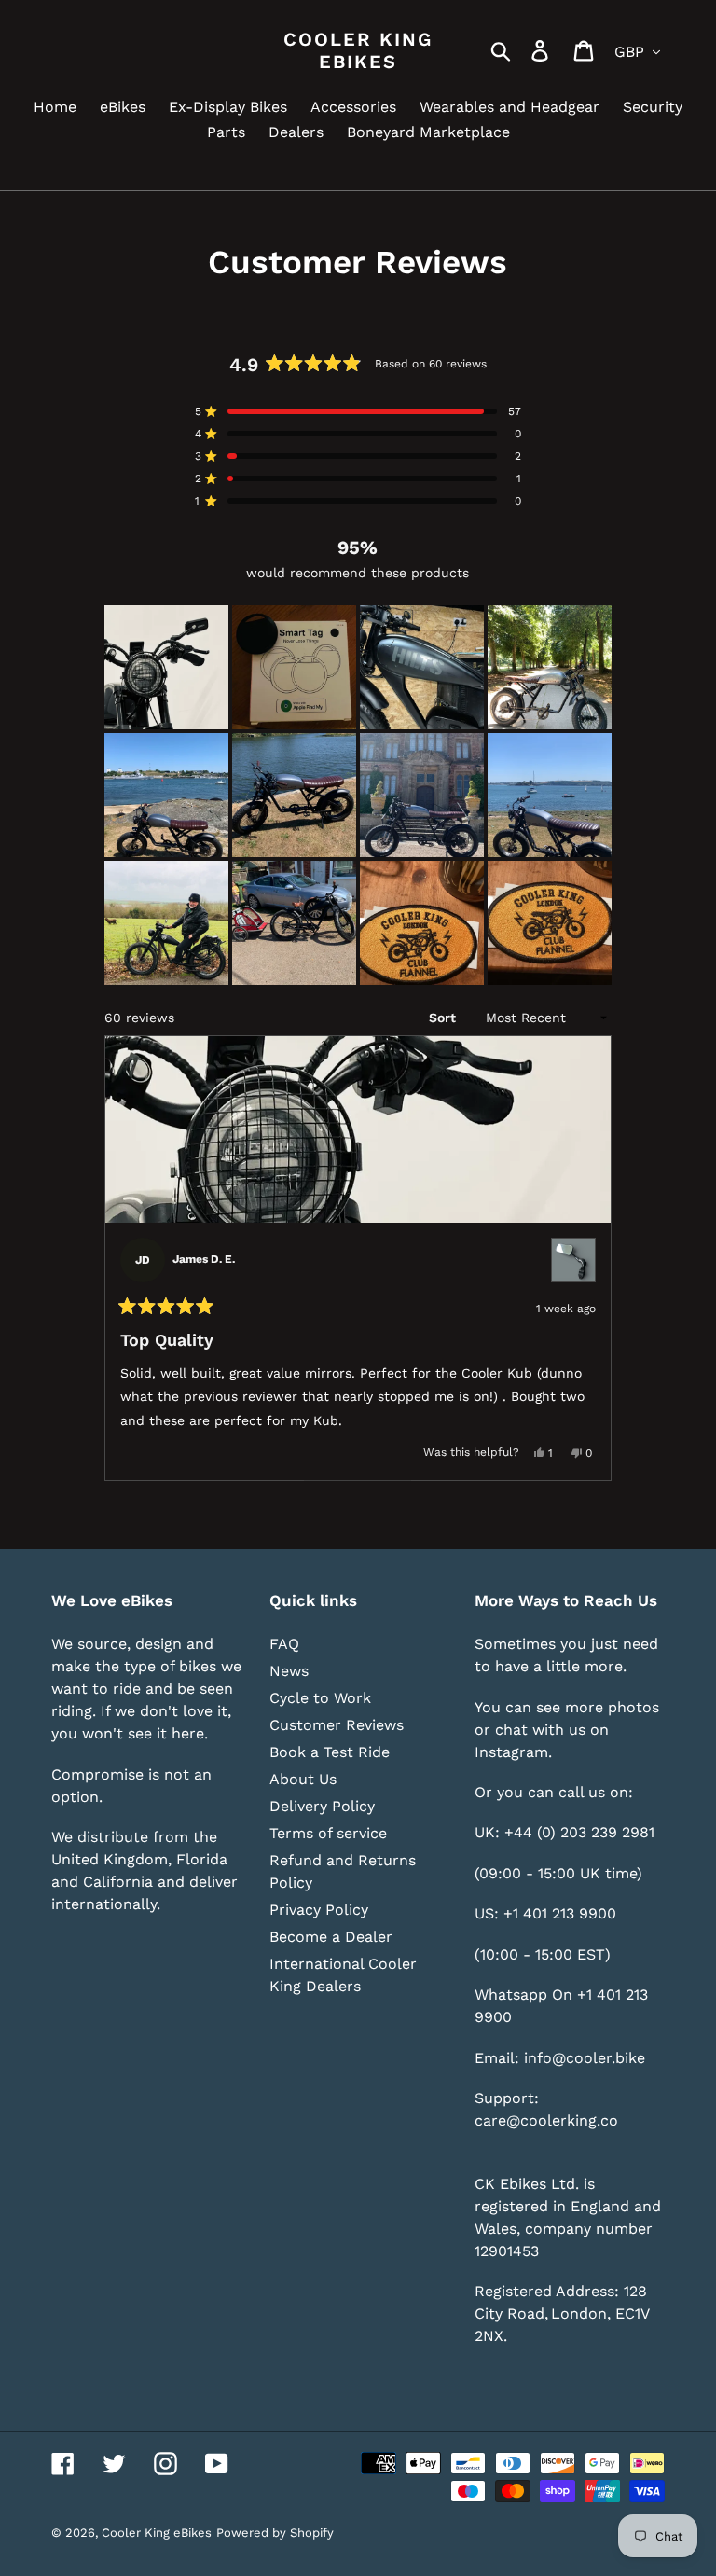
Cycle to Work (320, 1698)
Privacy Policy (319, 1910)
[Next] (589, 1258)
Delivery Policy (322, 1806)
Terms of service (328, 1833)
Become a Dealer (331, 1937)
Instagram (511, 1752)
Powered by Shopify (275, 2533)
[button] (166, 667)
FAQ (284, 1644)
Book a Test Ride (330, 1752)
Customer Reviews (337, 1725)
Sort (444, 1018)
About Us (303, 1779)
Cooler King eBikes (358, 50)
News (289, 1671)
